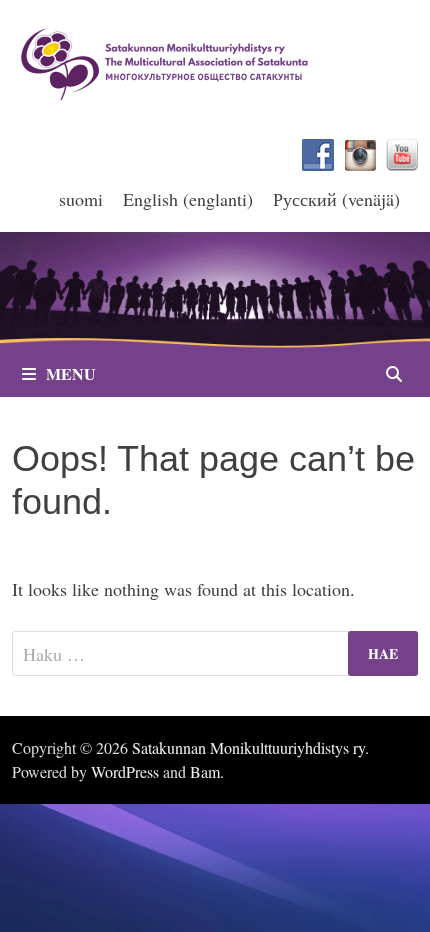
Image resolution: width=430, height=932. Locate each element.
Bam (205, 771)
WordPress (125, 771)
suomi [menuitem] (81, 199)
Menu (71, 373)
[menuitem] (81, 198)
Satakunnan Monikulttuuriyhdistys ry (248, 747)
